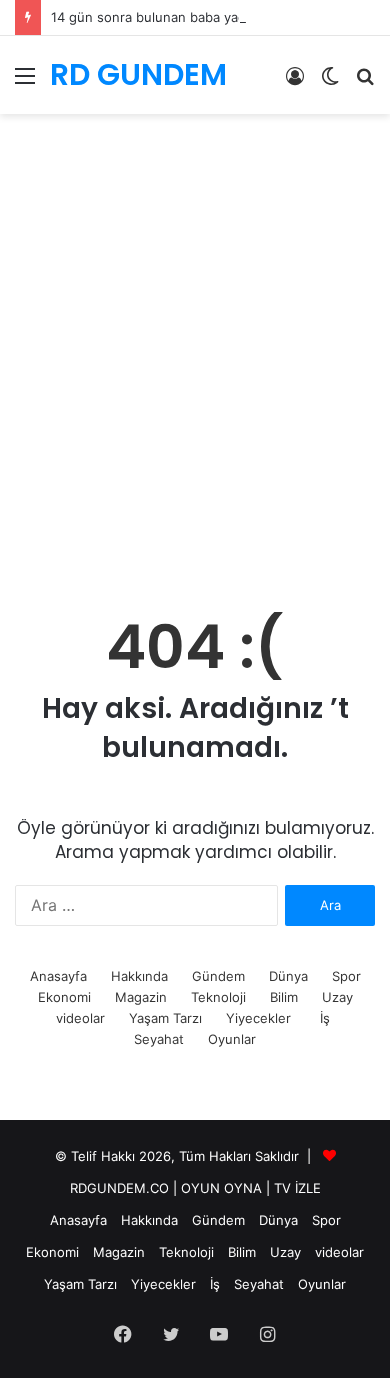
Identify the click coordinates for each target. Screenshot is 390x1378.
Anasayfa (58, 976)
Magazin (141, 997)
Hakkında (139, 976)
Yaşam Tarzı (165, 1018)
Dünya (288, 976)
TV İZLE (297, 1188)
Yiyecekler (258, 1018)
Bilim (284, 997)
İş (325, 1018)
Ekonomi (64, 997)
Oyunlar (232, 1039)
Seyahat (159, 1039)
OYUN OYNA (221, 1188)
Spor (346, 976)
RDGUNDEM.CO (119, 1188)
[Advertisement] (195, 380)
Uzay (337, 997)
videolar (80, 1018)
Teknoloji (218, 997)
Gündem (218, 976)
